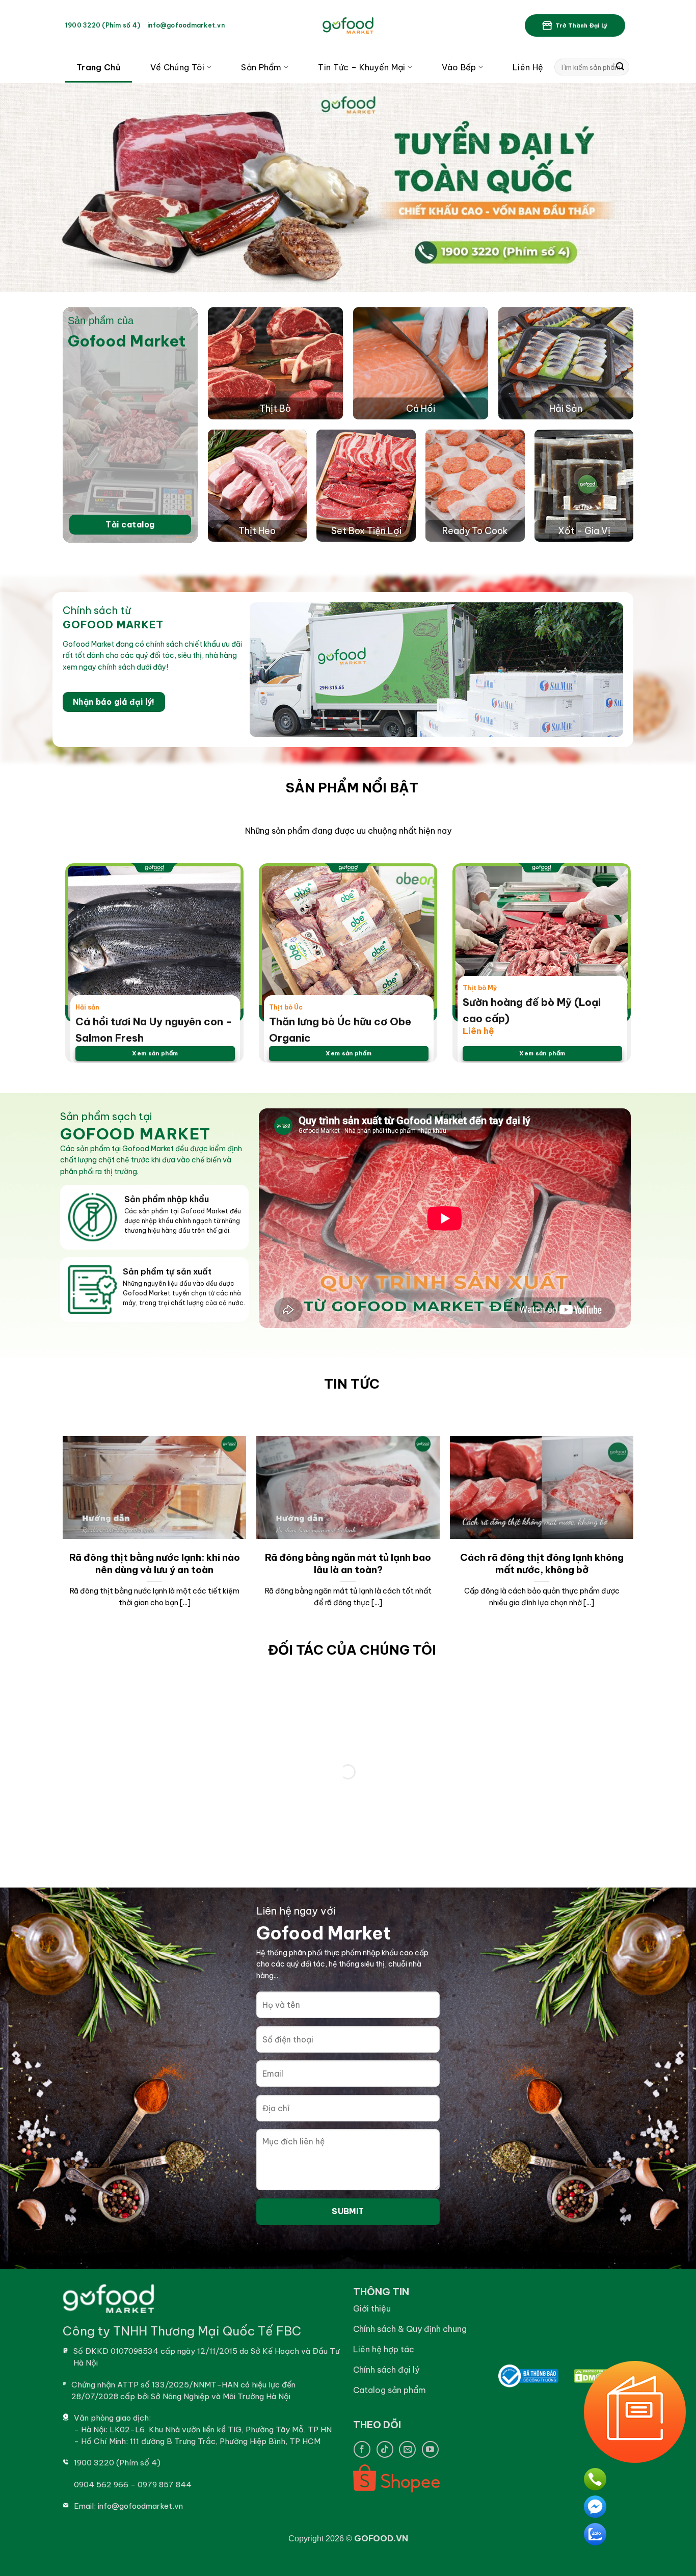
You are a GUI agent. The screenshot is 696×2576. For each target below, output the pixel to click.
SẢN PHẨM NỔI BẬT (352, 788)
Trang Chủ (99, 67)
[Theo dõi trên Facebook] (362, 2449)
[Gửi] (620, 67)
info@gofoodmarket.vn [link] (186, 25)
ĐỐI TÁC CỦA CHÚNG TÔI (352, 1650)
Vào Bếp (459, 67)
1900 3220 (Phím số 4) (103, 25)
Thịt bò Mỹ (480, 988)
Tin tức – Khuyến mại (362, 67)
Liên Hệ (528, 67)
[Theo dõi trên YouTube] (430, 2449)
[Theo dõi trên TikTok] (385, 2449)
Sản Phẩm (261, 67)
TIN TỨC (352, 1384)
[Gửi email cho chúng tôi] (407, 2449)
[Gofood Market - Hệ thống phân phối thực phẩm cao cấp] (348, 25)
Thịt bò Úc (286, 1007)
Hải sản (87, 1007)
